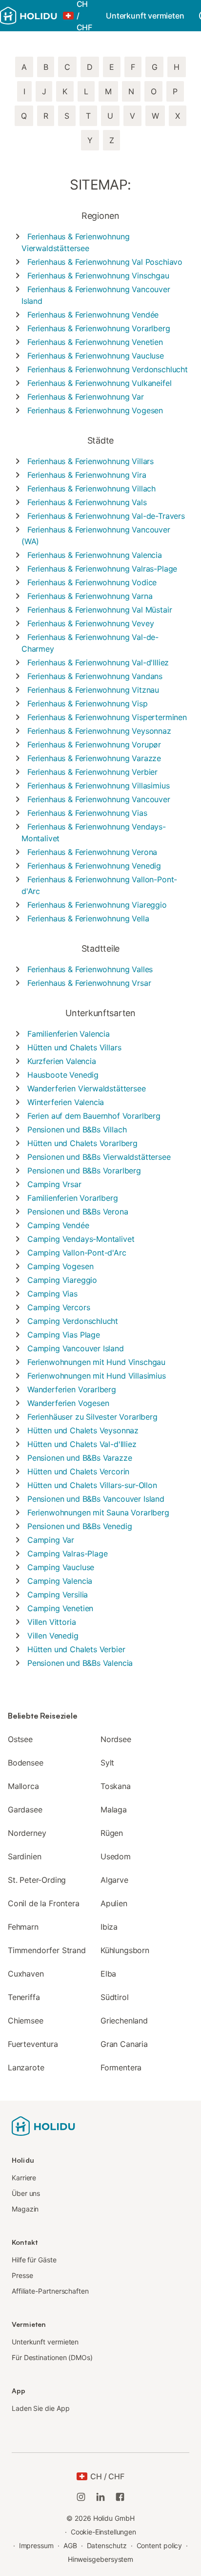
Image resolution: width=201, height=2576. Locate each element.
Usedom (116, 1856)
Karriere (24, 2178)
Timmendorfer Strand (47, 1950)
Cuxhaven (26, 1974)
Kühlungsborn (125, 1950)
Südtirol (115, 1997)
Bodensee (26, 1763)
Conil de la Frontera (43, 1903)
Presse (22, 2275)
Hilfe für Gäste (34, 2260)
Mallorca (23, 1786)
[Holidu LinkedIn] (100, 2497)
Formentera (121, 2067)
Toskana (116, 1786)
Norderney (27, 1833)
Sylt (107, 1763)
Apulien (114, 1903)
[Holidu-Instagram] (81, 2497)
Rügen (112, 1833)
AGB (70, 2545)
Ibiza (109, 1927)
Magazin (25, 2209)
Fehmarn (23, 1927)
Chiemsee (26, 2021)
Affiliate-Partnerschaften (50, 2291)
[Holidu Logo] (29, 16)
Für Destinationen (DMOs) (52, 2357)
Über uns (26, 2193)
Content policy (160, 2545)
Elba (108, 1974)
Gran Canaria (124, 2044)
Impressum (36, 2545)
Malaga (114, 1810)
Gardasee (25, 1810)
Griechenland (124, 2021)
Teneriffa (24, 1997)
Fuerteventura (33, 2044)
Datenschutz (107, 2545)
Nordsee (116, 1739)
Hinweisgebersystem (101, 2559)
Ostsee (20, 1739)
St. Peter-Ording (37, 1880)
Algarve (114, 1880)
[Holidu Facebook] (120, 2497)
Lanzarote (26, 2067)
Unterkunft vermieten (145, 16)
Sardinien (24, 1856)
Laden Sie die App (41, 2408)
